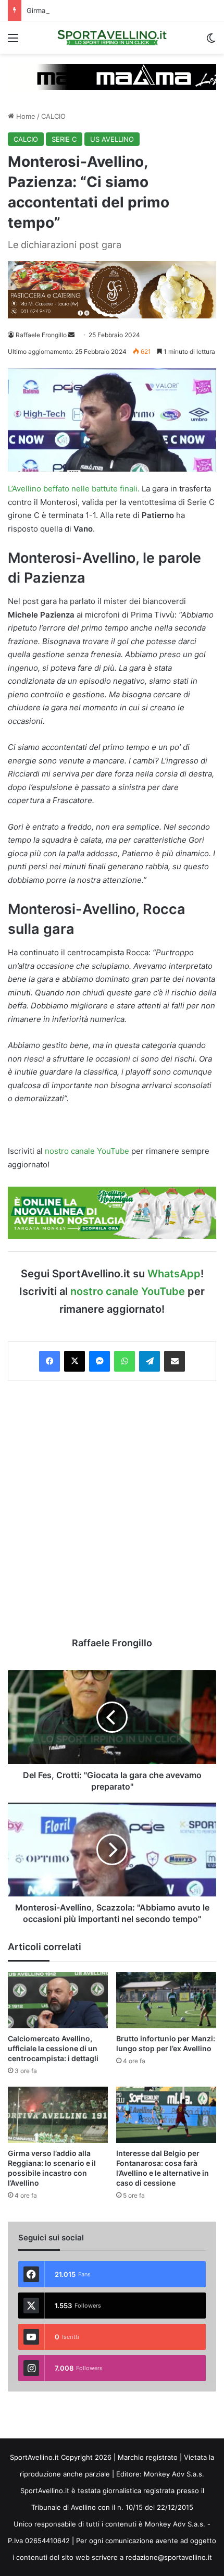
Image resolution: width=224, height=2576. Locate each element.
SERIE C (64, 139)
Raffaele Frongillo (41, 335)
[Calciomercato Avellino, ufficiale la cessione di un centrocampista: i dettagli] (58, 2000)
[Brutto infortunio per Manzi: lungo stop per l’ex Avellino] (166, 2000)
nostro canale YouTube (87, 1151)
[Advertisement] (112, 1509)
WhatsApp (174, 1274)
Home (25, 116)
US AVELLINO (112, 139)
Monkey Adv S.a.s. (174, 2474)
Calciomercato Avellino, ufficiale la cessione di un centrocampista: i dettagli (53, 2048)
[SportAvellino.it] (112, 38)
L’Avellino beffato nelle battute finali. (74, 489)
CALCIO (53, 116)
